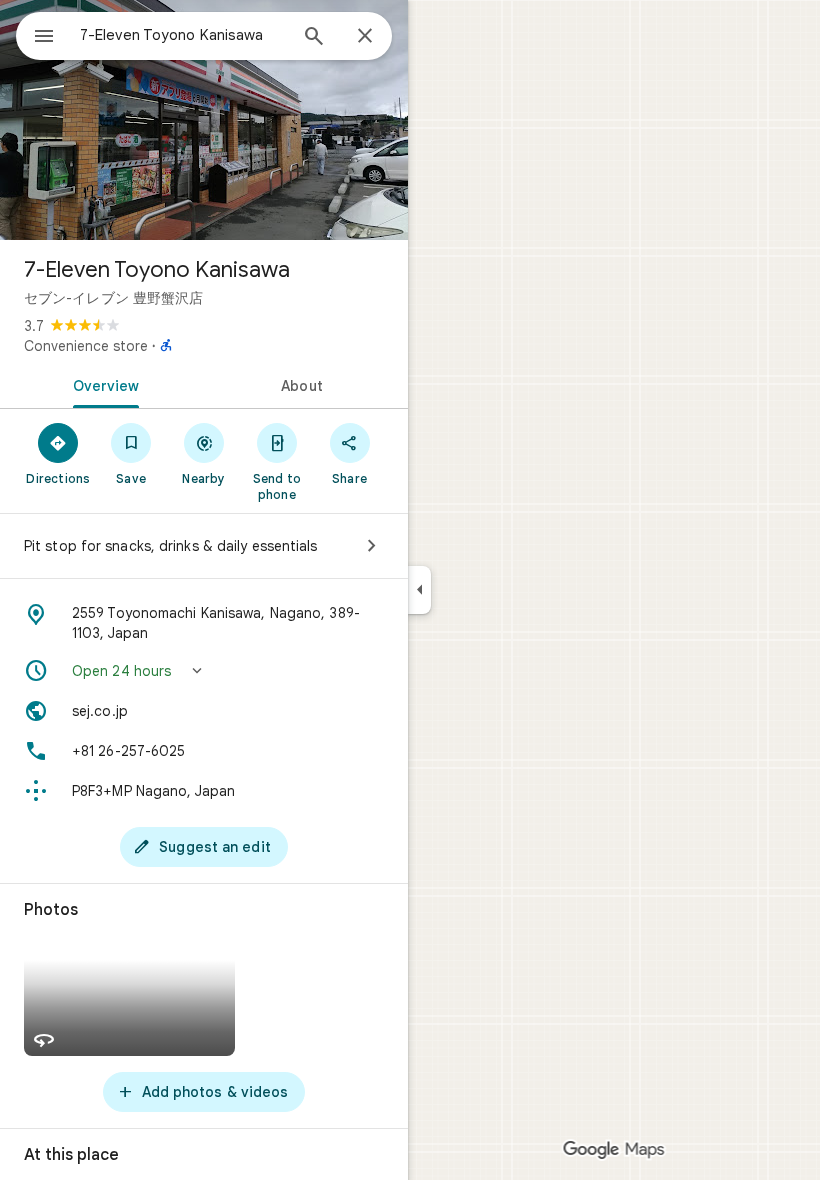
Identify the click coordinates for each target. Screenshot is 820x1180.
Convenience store (86, 346)
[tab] (102, 384)
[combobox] (183, 35)
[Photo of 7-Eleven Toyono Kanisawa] (204, 120)
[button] (204, 671)
